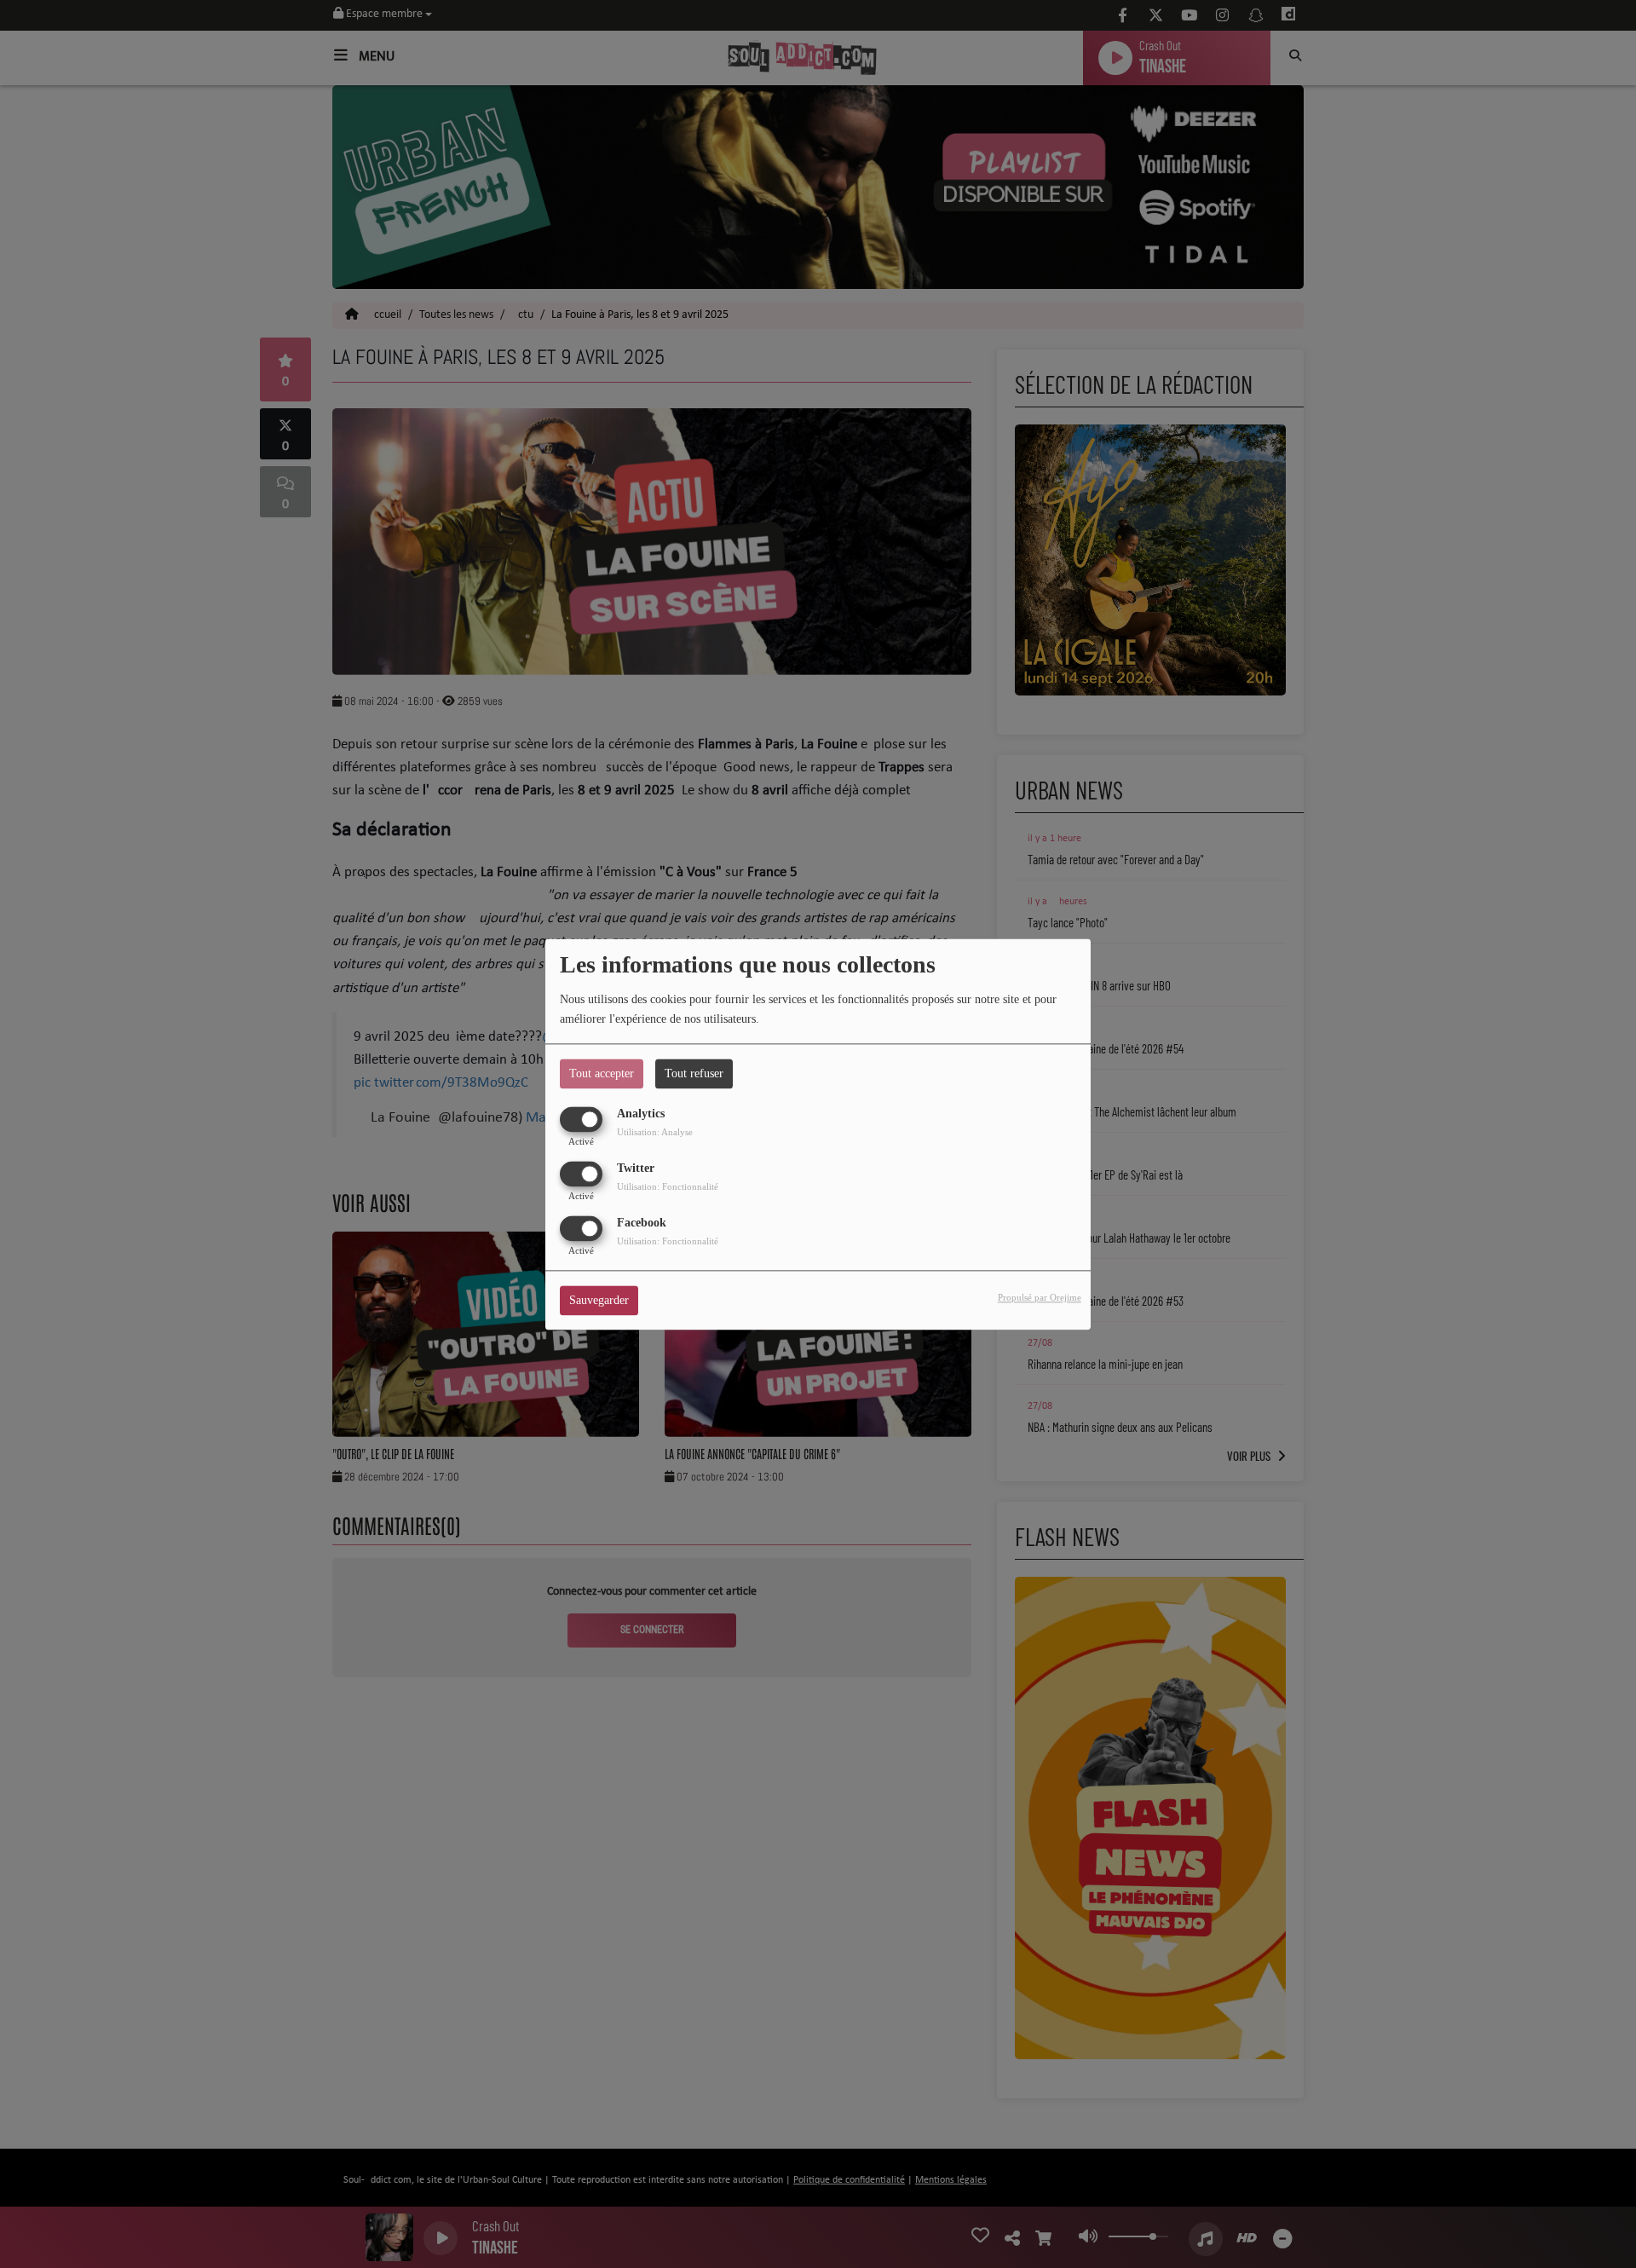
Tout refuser (694, 1073)
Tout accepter (602, 1073)
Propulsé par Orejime (1040, 1297)
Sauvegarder (599, 1300)
